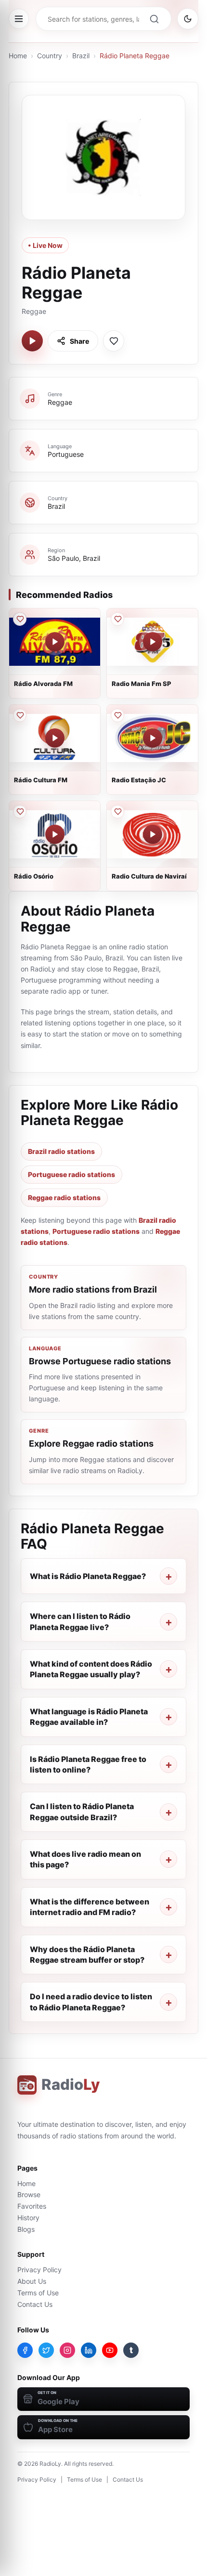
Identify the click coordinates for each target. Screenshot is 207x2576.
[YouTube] (110, 2350)
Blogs (26, 2229)
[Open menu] (19, 19)
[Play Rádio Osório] (55, 834)
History (28, 2218)
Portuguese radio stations (71, 1174)
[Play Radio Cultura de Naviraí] (153, 834)
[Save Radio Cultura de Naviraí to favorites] (117, 812)
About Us (32, 2281)
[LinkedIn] (89, 2350)
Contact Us (35, 2304)
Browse (29, 2194)
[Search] (154, 19)
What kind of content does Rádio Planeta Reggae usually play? (91, 1669)
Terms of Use (38, 2293)
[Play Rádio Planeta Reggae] (32, 341)
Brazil (81, 56)
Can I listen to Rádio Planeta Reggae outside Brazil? (82, 1812)
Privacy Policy (39, 2270)
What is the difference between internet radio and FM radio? (90, 1907)
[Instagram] (67, 2350)
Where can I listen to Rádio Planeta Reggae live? (80, 1621)
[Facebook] (25, 2350)
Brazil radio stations (61, 1151)
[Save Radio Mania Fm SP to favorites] (117, 619)
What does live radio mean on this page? (85, 1859)
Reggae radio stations (64, 1197)
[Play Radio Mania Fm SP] (153, 642)
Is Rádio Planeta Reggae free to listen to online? (88, 1764)
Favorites (32, 2206)
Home (18, 56)
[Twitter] (46, 2350)
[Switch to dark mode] (188, 19)
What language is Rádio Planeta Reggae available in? (89, 1717)
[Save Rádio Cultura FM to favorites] (20, 715)
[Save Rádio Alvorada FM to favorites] (20, 619)
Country (50, 56)
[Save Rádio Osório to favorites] (20, 812)
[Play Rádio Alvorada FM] (55, 642)
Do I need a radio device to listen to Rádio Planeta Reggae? (91, 2002)
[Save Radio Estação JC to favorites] (117, 715)
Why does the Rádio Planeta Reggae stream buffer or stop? (87, 1955)
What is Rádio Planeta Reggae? (88, 1576)
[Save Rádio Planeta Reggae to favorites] (114, 341)
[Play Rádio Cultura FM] (55, 738)
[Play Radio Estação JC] (153, 738)
